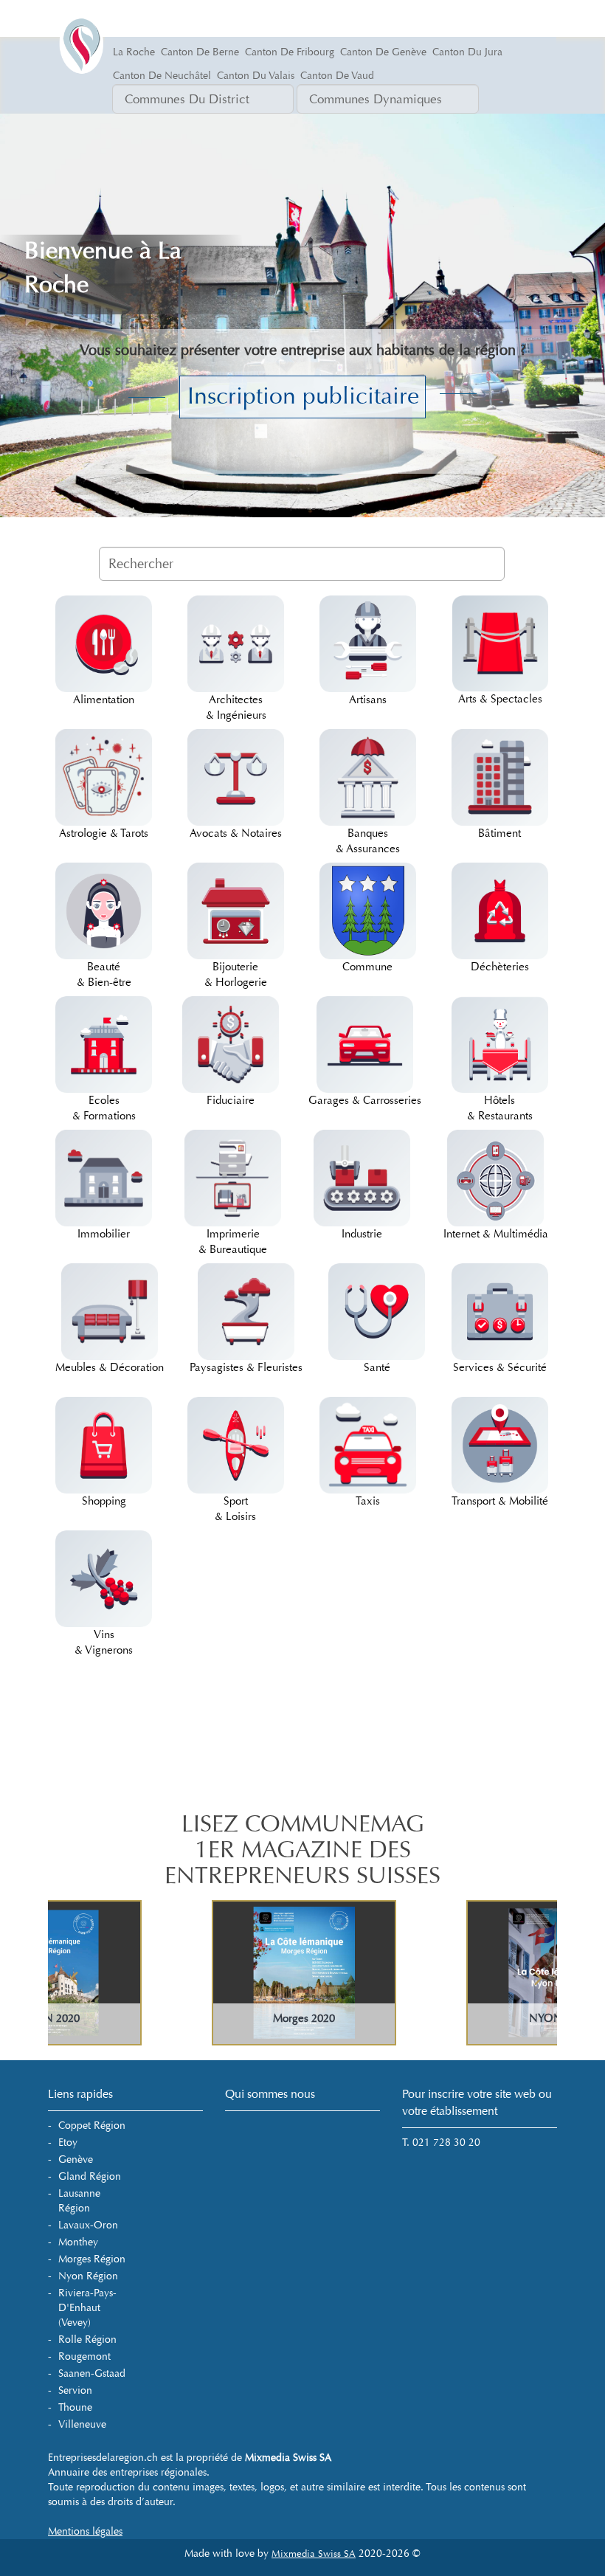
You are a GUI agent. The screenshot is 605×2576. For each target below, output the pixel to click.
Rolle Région (87, 2340)
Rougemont (84, 2356)
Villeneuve (82, 2424)
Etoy (68, 2142)
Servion (75, 2390)
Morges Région (92, 2259)
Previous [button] (74, 1973)
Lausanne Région (79, 2201)
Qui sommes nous (270, 2094)
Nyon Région (88, 2276)
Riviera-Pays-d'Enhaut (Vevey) (87, 2308)
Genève (76, 2159)
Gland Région (90, 2176)
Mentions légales (85, 2531)
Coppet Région (92, 2126)
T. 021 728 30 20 (441, 2142)
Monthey (78, 2242)
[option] (175, 1973)
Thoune (75, 2407)
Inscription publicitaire (303, 396)
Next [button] (539, 1973)
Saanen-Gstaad (92, 2373)
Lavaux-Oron (88, 2225)
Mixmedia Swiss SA (314, 2554)
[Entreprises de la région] (103, 18)
